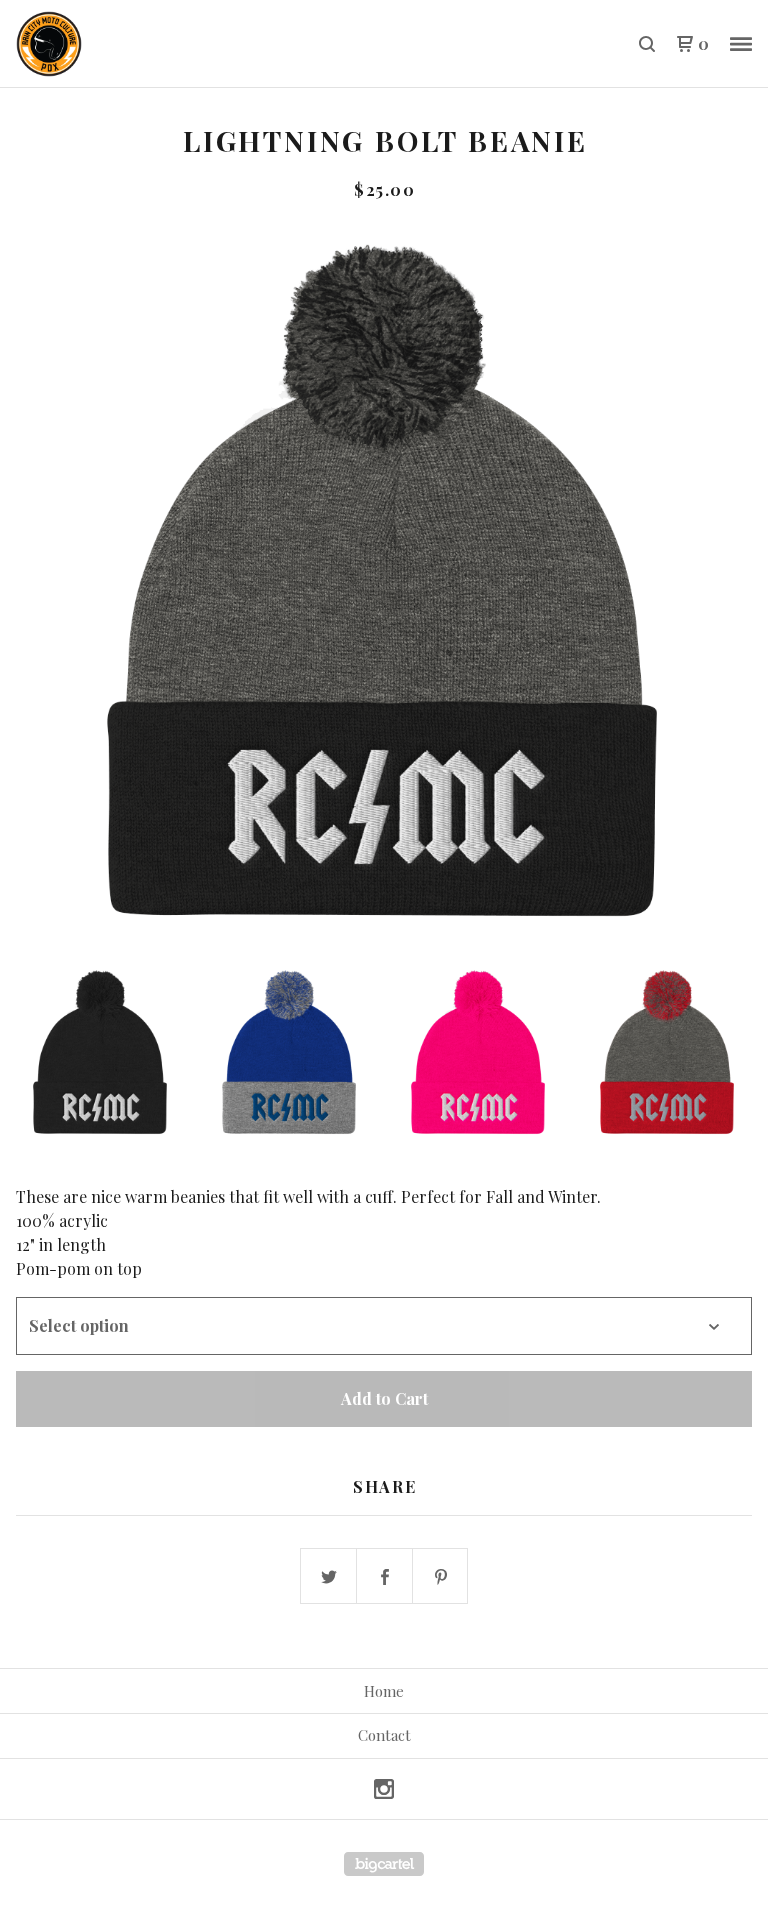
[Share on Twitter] (329, 1577)
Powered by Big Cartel (384, 1864)
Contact (384, 1735)
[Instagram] (384, 1789)
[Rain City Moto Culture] (120, 44)
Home (384, 1691)
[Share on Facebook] (385, 1577)
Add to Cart (384, 1398)
